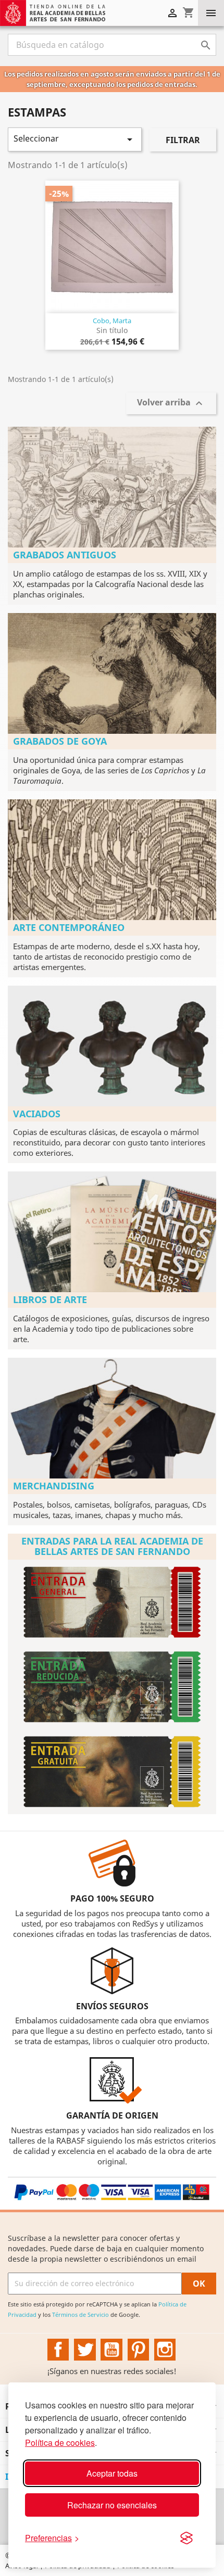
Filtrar (183, 140)
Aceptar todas (112, 2473)
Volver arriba (171, 404)
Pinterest (139, 2350)
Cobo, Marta (112, 321)
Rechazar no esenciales (112, 2505)
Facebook (58, 2350)
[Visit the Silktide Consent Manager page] (186, 2538)
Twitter (85, 2350)
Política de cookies (60, 2443)
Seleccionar (75, 139)
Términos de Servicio (80, 2314)
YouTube (111, 2350)
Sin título (112, 330)
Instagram (165, 2350)
